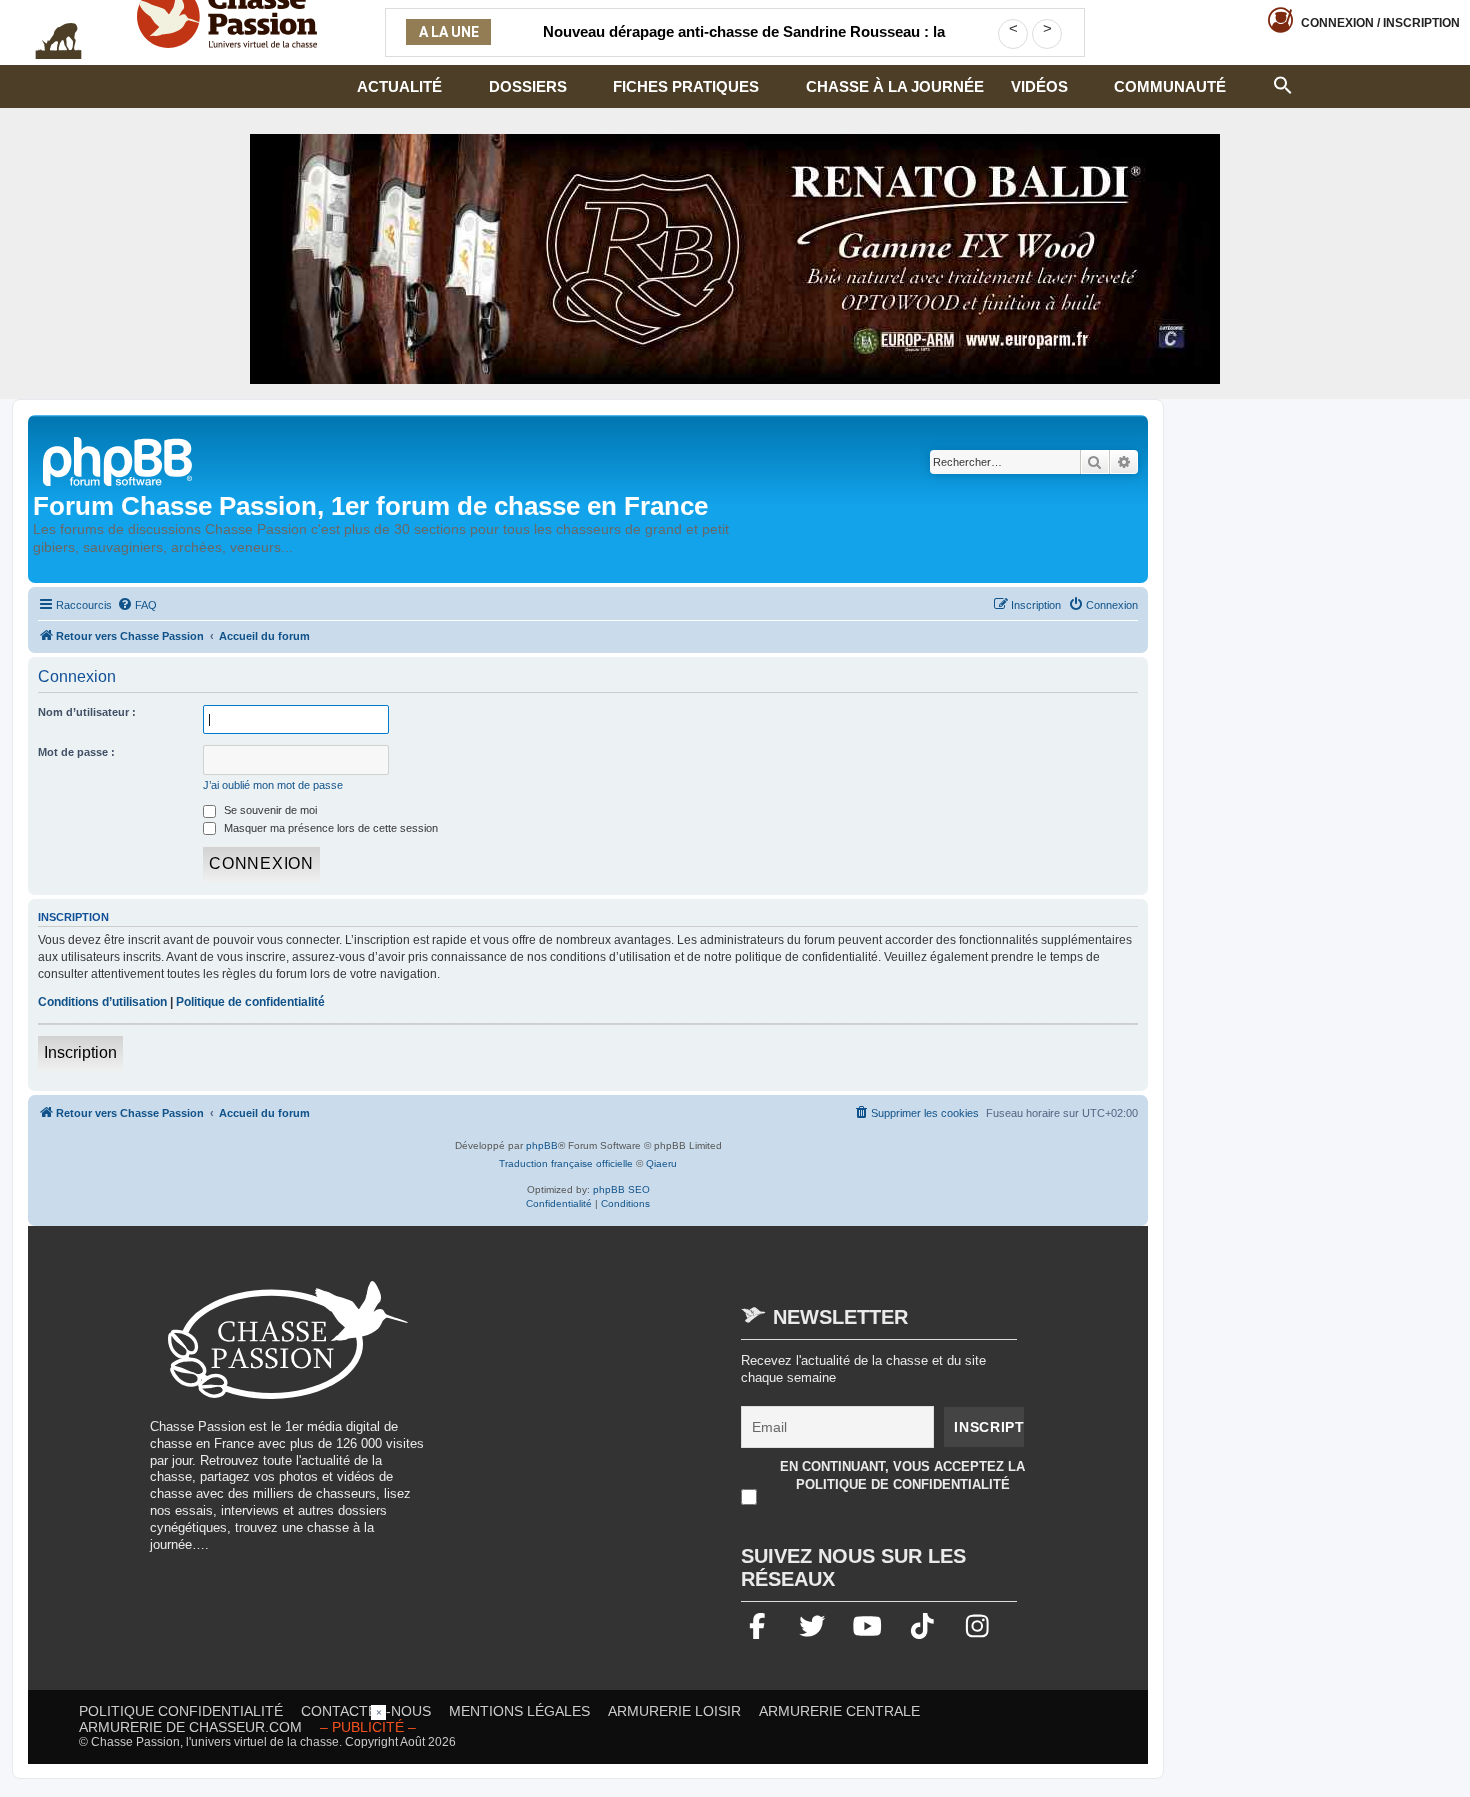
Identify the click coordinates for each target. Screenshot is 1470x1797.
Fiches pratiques (686, 86)
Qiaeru (661, 1163)
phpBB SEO (621, 1189)
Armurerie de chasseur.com (190, 1727)
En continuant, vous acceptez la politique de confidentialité (902, 1475)
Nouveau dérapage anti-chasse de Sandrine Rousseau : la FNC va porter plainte (744, 44)
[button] (1283, 83)
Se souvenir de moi (269, 810)
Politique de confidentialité (250, 1002)
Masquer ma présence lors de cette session (329, 828)
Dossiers (528, 86)
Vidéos (1039, 86)
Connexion (1380, 23)
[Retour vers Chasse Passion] (119, 459)
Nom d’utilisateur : (87, 712)
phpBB (542, 1145)
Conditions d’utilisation (102, 1002)
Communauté (1170, 86)
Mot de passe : (76, 752)
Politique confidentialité (181, 1711)
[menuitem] (137, 605)
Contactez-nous (366, 1711)
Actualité (399, 86)
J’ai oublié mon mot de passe (273, 785)
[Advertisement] (614, 1421)
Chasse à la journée (895, 86)
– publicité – (368, 1727)
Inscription (80, 1052)
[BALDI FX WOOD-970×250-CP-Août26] (735, 259)
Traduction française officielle (566, 1163)
